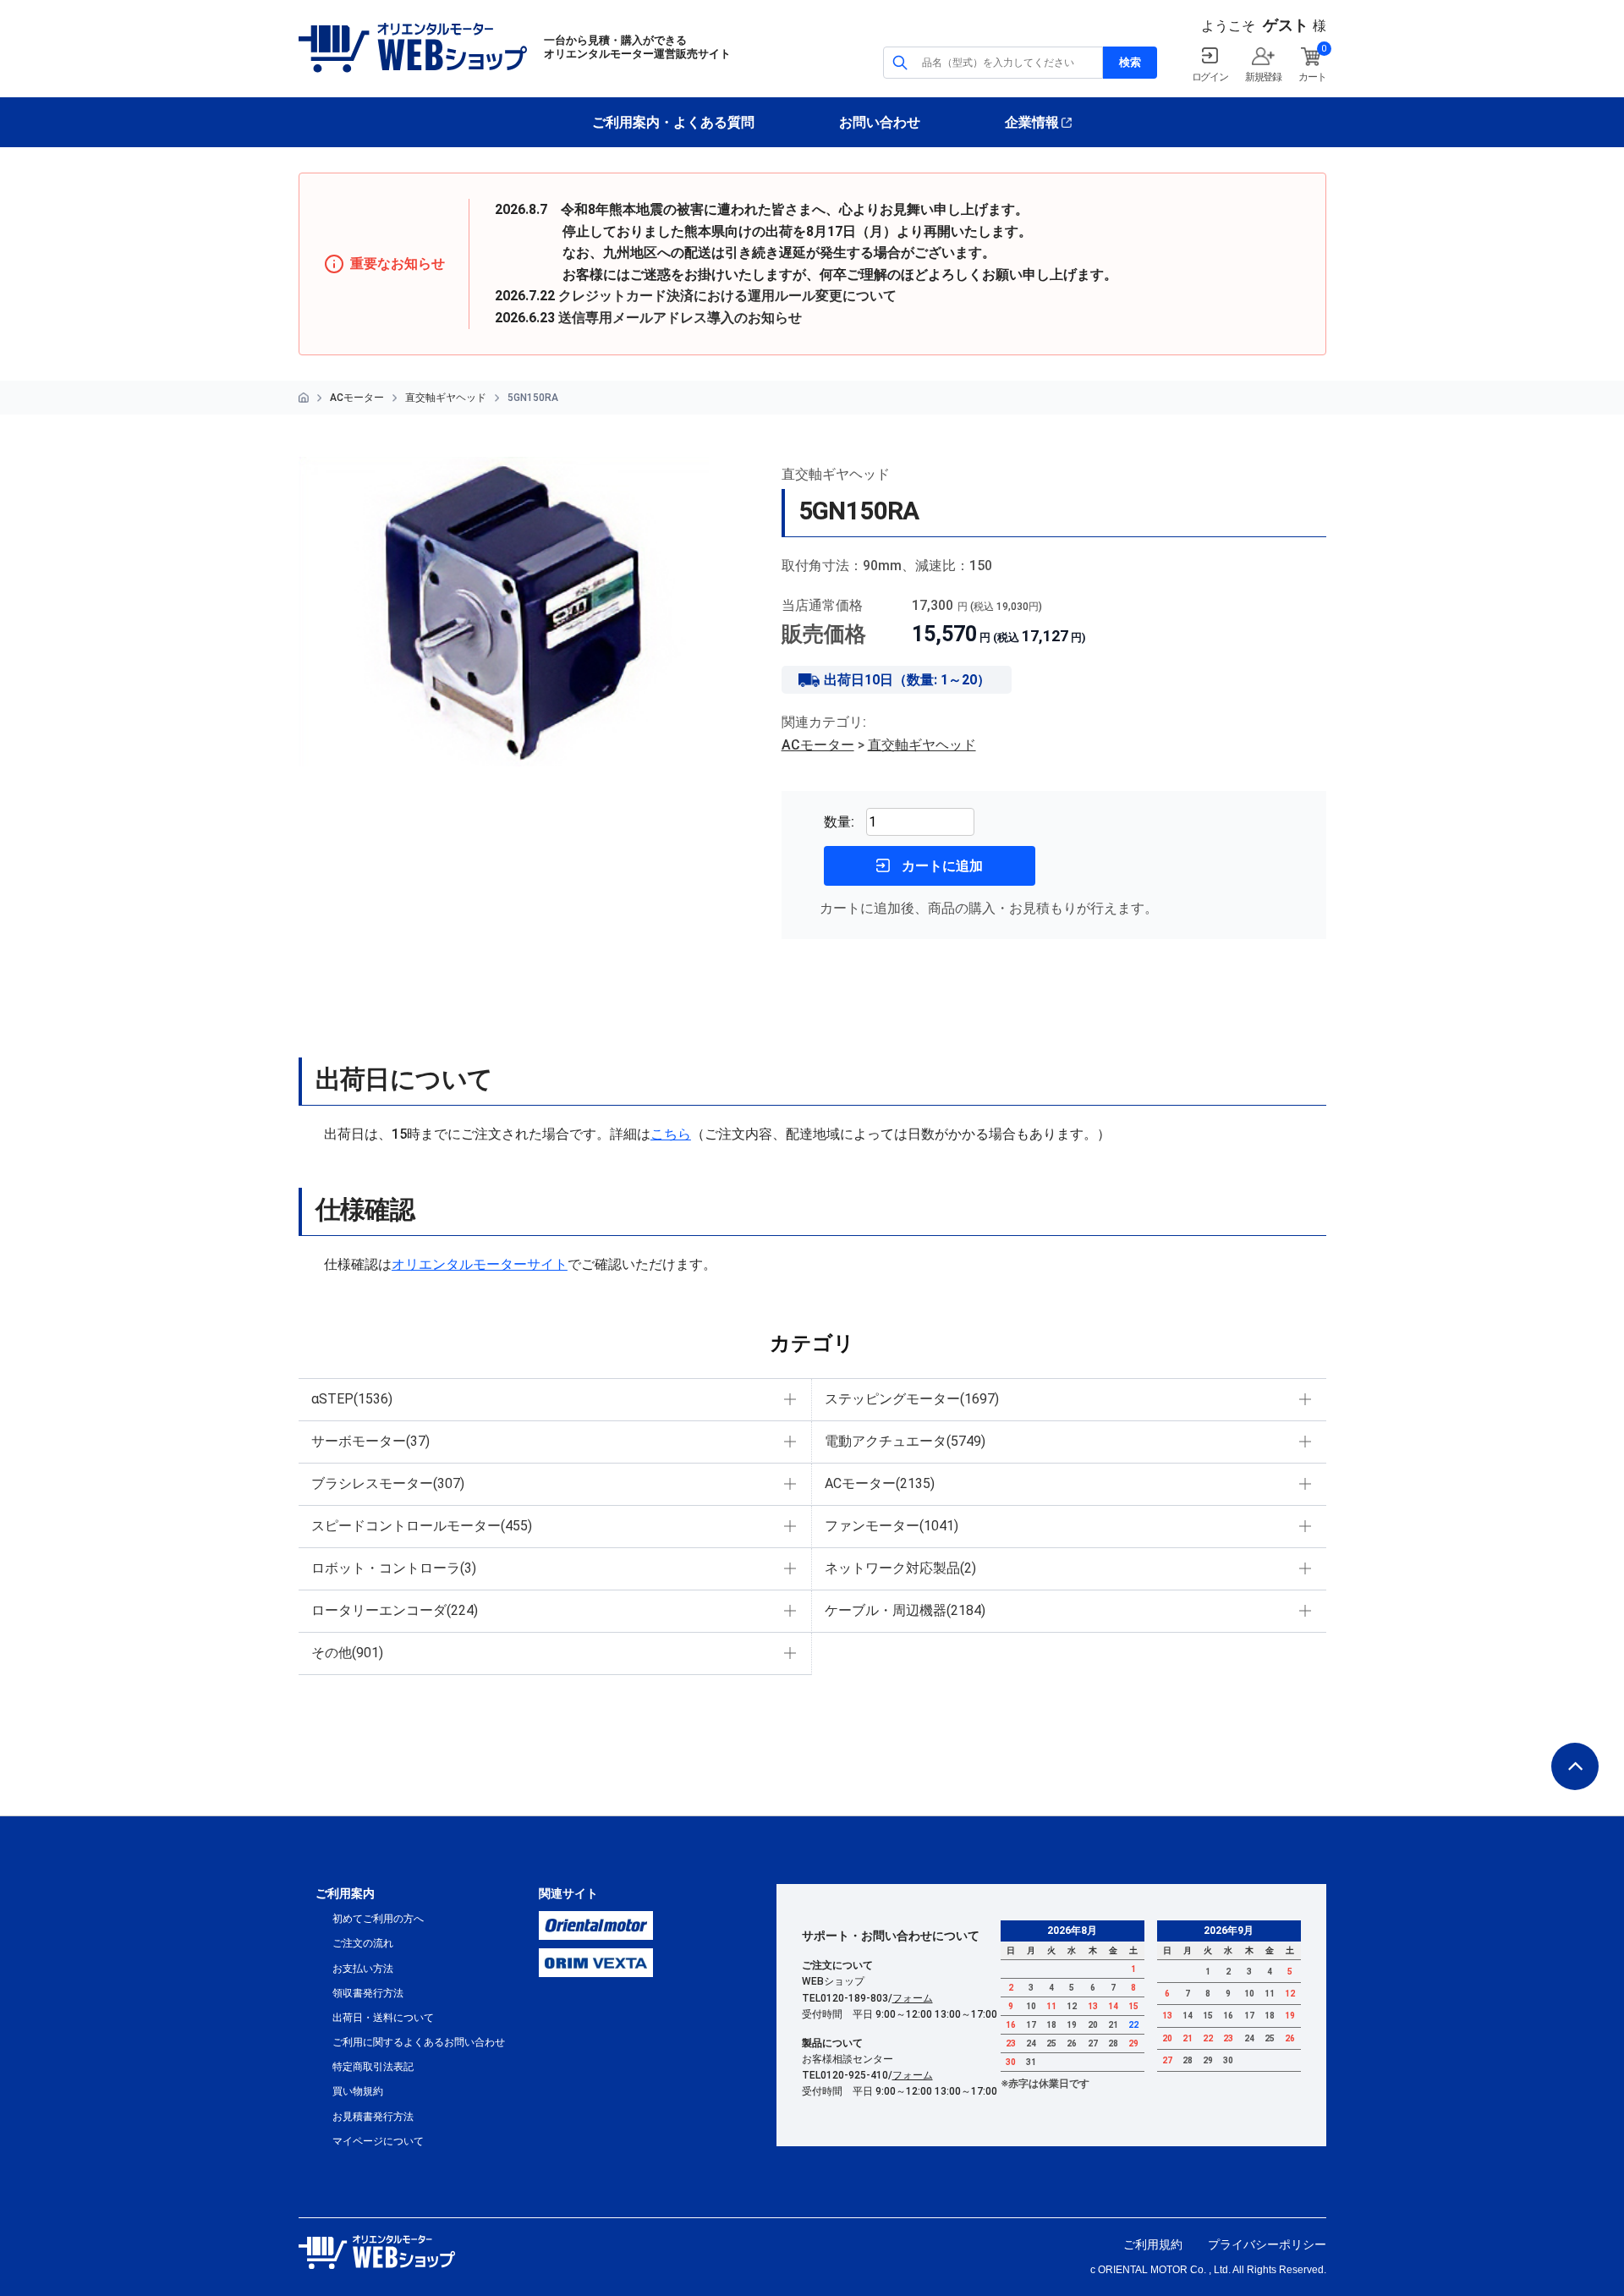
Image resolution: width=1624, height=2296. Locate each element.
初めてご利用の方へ (378, 1919)
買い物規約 (358, 2091)
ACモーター (357, 398)
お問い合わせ (880, 122)
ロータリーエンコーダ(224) (395, 1610)
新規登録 (1263, 77)
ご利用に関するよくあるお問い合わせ (419, 2042)
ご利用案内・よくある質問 (673, 122)
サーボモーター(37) (370, 1441)
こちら (671, 1134)
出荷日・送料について (383, 2018)
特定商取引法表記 (373, 2067)
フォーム (913, 1998)
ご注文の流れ (363, 1943)
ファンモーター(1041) (892, 1526)
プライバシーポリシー (1267, 2244)
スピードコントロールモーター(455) (422, 1526)
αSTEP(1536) (352, 1399)
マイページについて (378, 2141)
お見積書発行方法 (373, 2117)
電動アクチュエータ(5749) (905, 1441)
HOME (304, 398)
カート (1312, 77)
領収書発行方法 (368, 1993)
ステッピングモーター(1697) (912, 1399)
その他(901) (347, 1653)
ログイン (1210, 77)
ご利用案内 (345, 1893)
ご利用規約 (1153, 2244)
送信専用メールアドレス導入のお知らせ (680, 318)
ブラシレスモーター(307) (388, 1483)
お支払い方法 (363, 1969)
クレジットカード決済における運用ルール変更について (727, 296)
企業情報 (1032, 122)
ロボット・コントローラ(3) (394, 1568)
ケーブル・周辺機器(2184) (905, 1610)
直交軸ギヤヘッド (446, 398)
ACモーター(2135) (880, 1483)
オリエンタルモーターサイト (480, 1264)
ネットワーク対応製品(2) (900, 1568)
